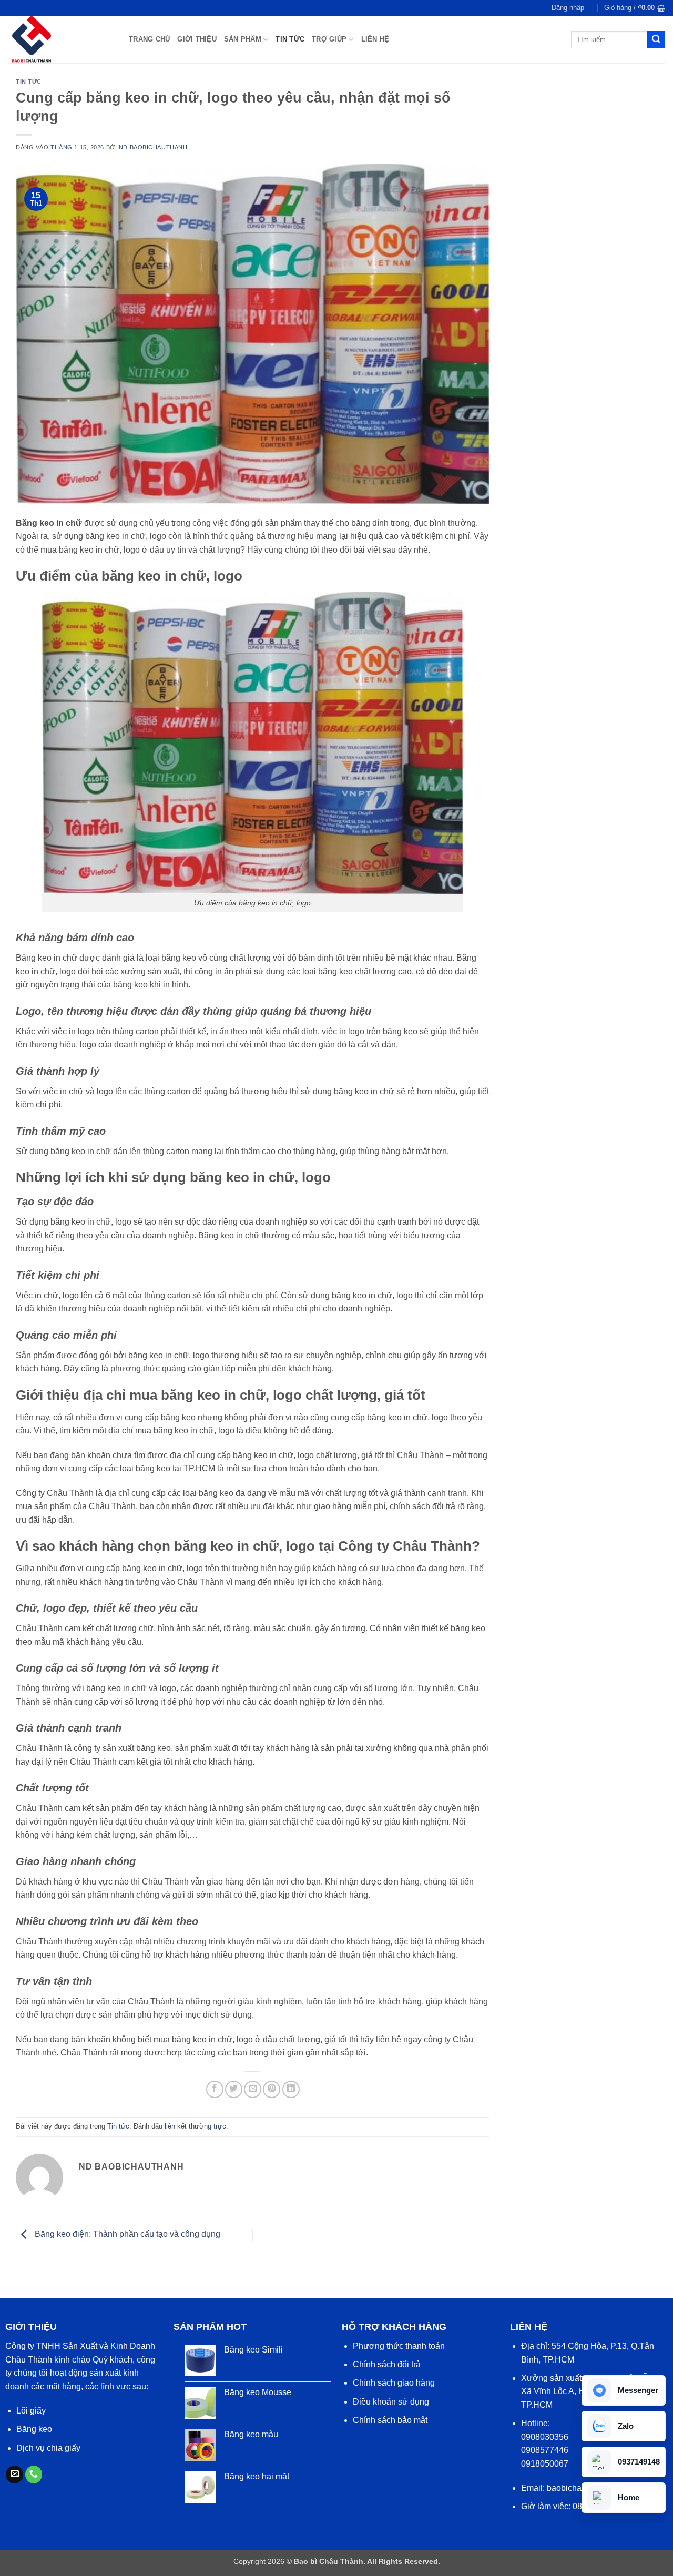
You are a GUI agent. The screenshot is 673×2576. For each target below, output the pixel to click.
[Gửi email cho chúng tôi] (14, 2475)
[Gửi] (656, 40)
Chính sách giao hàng (394, 2383)
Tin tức (290, 39)
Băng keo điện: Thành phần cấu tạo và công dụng (126, 2234)
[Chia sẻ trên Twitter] (234, 2089)
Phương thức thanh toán (399, 2346)
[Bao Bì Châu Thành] (60, 39)
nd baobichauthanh (153, 147)
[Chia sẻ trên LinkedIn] (291, 2089)
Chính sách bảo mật (390, 2420)
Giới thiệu (197, 39)
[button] (568, 8)
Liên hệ (375, 39)
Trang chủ (149, 39)
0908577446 (545, 2450)
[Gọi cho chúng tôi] (34, 2475)
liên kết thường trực (195, 2126)
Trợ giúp (329, 39)
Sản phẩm (243, 39)
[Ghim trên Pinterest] (272, 2089)
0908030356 (545, 2437)
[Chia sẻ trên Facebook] (215, 2089)
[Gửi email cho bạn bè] (253, 2089)
